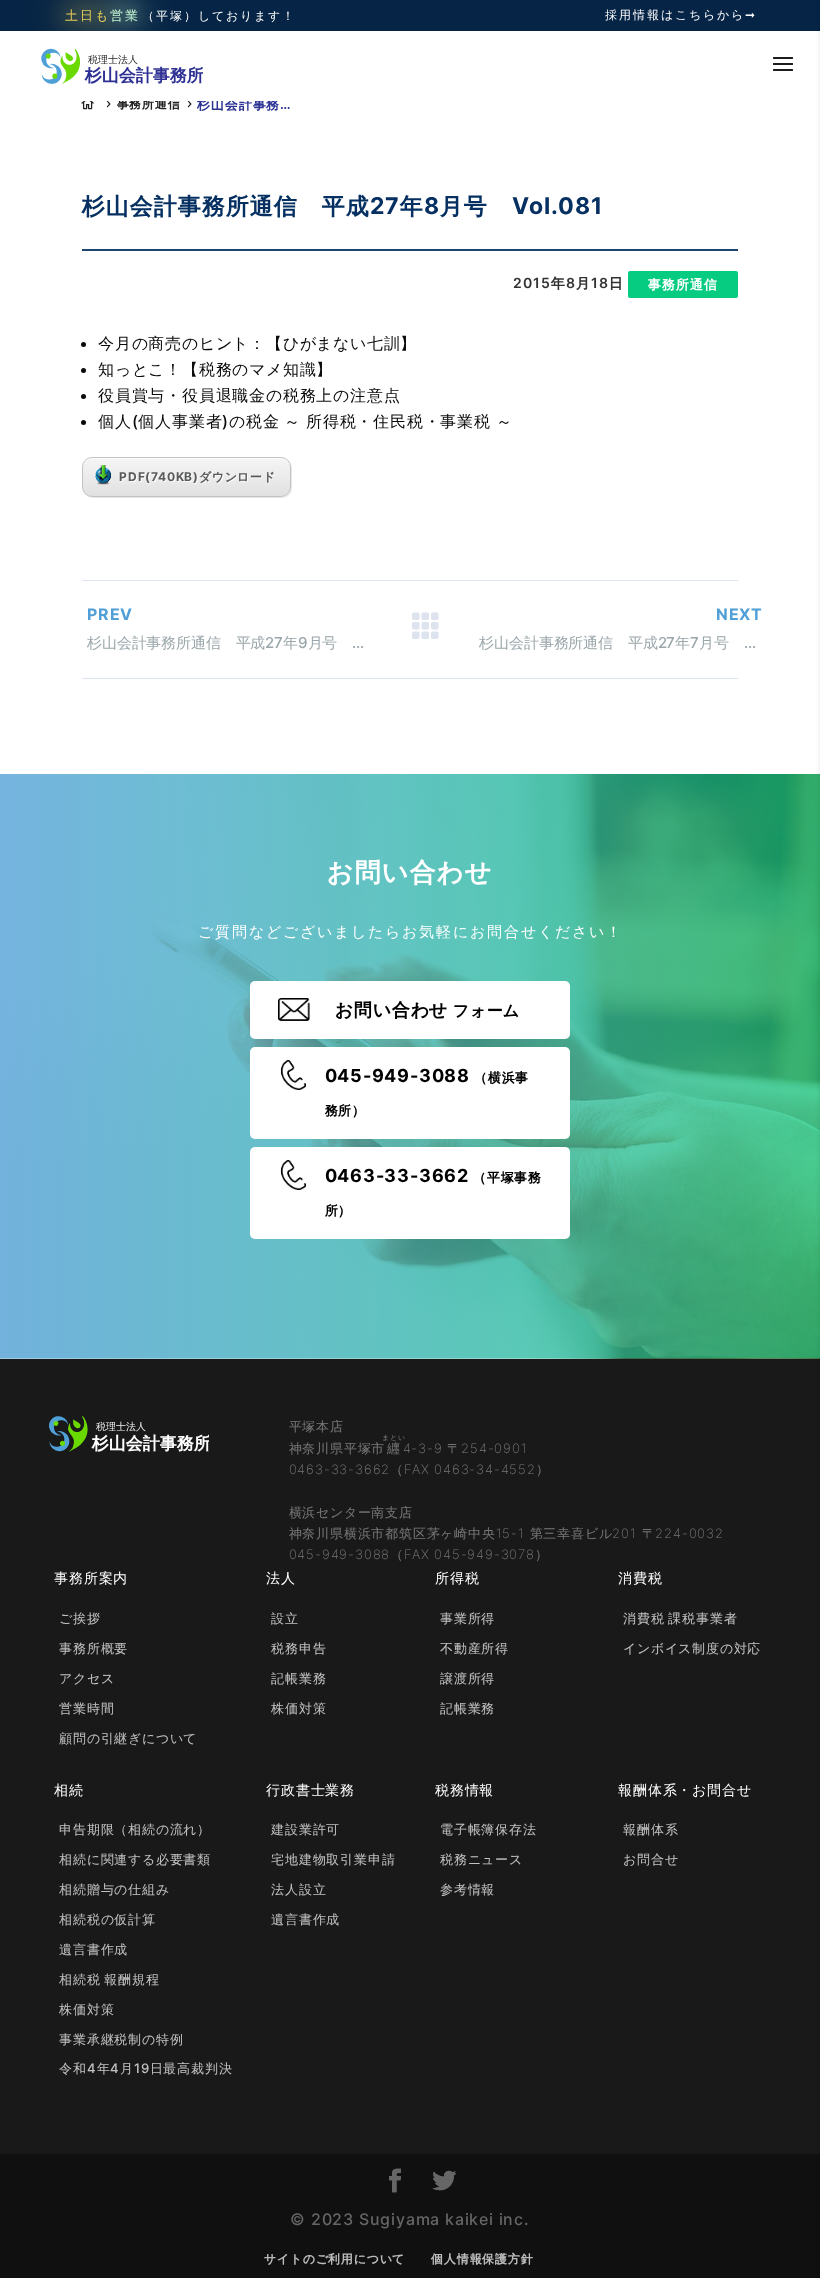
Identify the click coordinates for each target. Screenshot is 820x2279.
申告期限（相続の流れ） (135, 1829)
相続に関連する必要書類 (135, 1859)
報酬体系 (650, 1829)
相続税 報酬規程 (109, 1979)
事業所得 (467, 1618)
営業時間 (86, 1708)
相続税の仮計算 (107, 1919)
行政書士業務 (310, 1789)
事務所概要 (93, 1648)
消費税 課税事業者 (680, 1618)
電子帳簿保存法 (488, 1829)
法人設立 (298, 1889)
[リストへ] (425, 629)
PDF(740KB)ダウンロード (197, 476)
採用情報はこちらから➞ (681, 15)
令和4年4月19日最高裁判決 (145, 2068)
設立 (285, 1618)
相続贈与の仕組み (114, 1889)
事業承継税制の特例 (121, 2039)
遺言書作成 (93, 1949)
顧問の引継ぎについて (128, 1738)
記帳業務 (298, 1678)
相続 (69, 1789)
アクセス (86, 1678)
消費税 (640, 1577)
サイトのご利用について (334, 2258)
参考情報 (467, 1889)
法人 (281, 1577)
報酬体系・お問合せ (684, 1789)
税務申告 (298, 1648)
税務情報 (464, 1789)
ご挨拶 (79, 1618)
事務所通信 (149, 103)
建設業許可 (305, 1829)
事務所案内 (91, 1577)
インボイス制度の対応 (692, 1648)
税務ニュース (481, 1859)
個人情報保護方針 (482, 2258)
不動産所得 (474, 1648)
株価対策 (298, 1708)
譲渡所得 (467, 1678)
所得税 (457, 1577)
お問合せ (650, 1859)
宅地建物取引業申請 (333, 1859)
